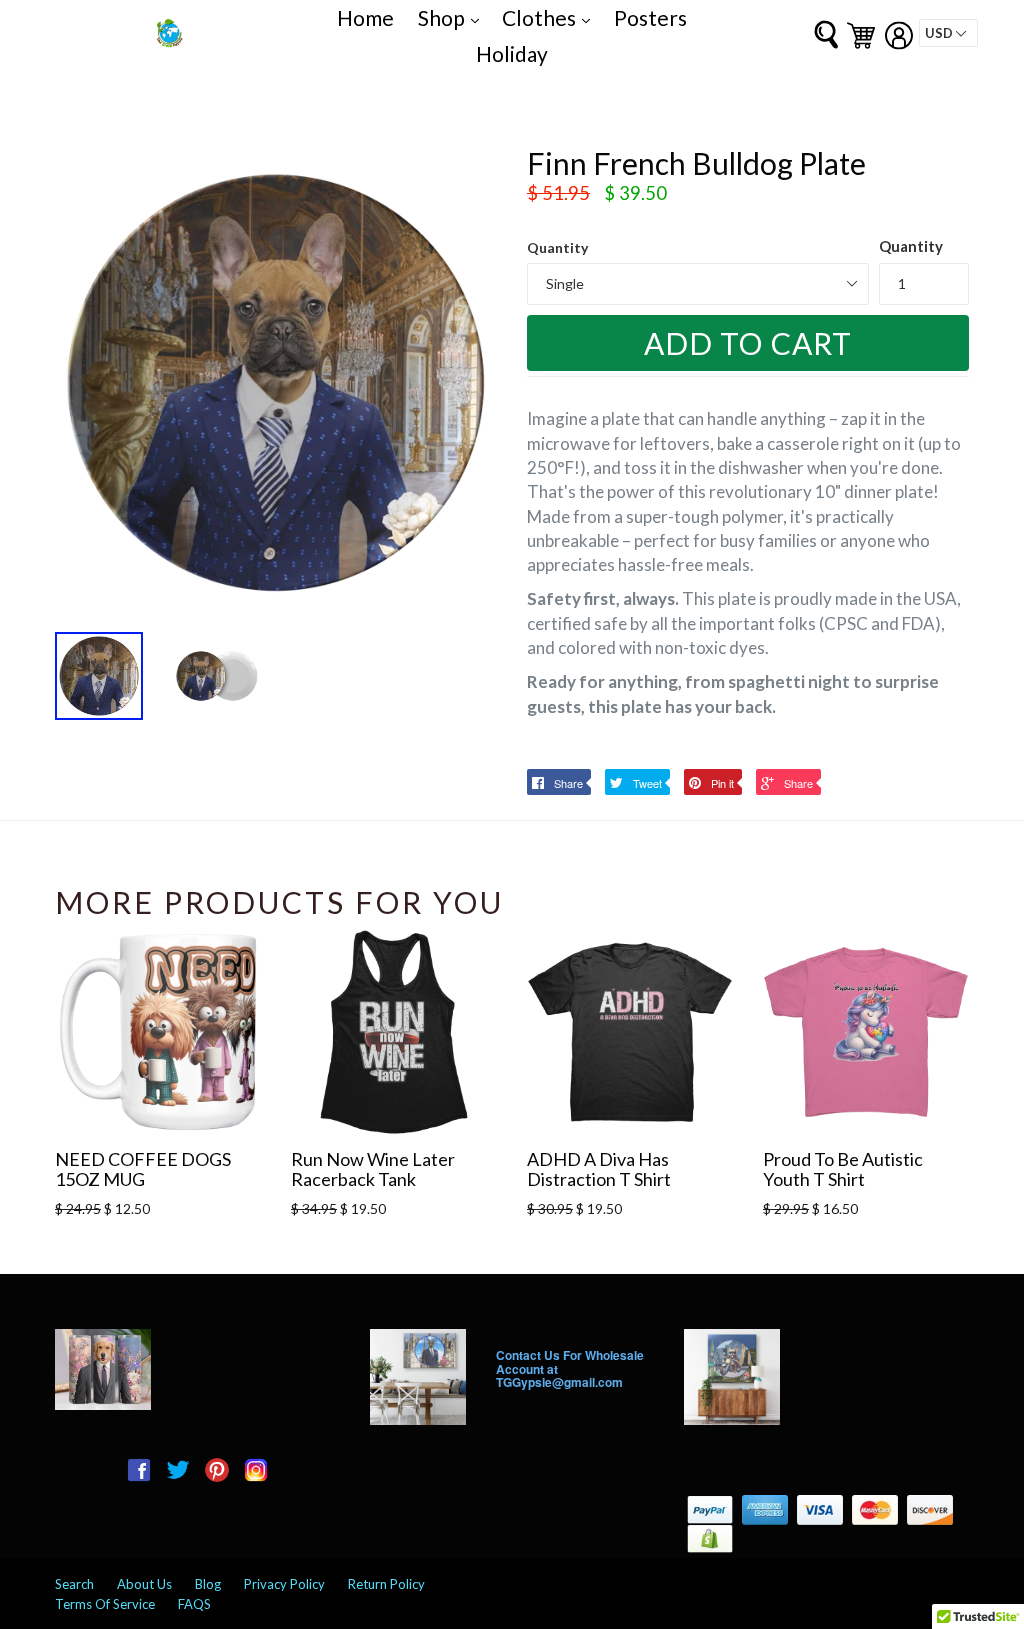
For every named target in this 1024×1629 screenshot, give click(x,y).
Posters (650, 17)
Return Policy (386, 1584)
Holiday (512, 53)
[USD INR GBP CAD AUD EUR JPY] (948, 33)
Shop (453, 17)
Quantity (557, 247)
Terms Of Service (105, 1604)
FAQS (194, 1604)
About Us (144, 1584)
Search (74, 1584)
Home (365, 17)
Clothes (551, 17)
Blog (208, 1584)
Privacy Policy (284, 1584)
